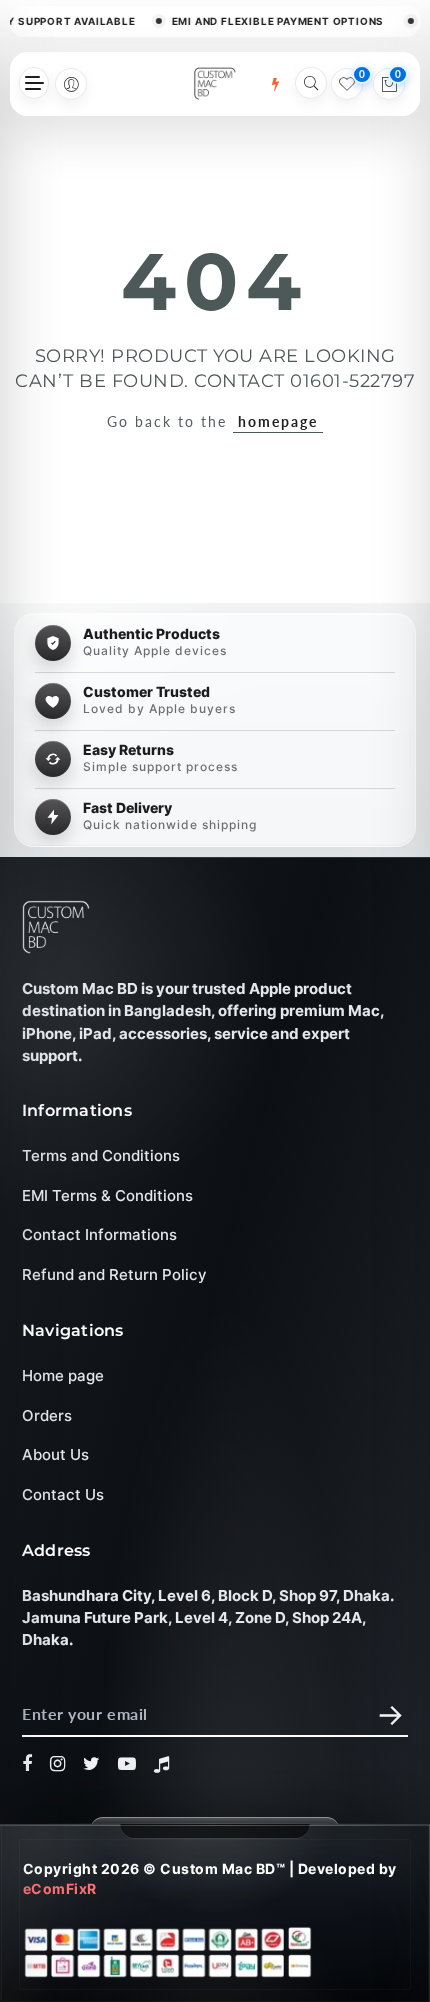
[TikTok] (162, 1764)
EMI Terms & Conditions (107, 1194)
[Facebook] (27, 1764)
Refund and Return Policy (114, 1273)
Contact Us (63, 1494)
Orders (47, 1415)
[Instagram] (58, 1764)
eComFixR (60, 1888)
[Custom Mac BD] (56, 927)
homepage (278, 421)
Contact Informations (99, 1234)
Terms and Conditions (101, 1155)
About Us (55, 1454)
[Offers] (275, 84)
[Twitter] (92, 1764)
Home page (63, 1375)
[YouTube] (127, 1764)
